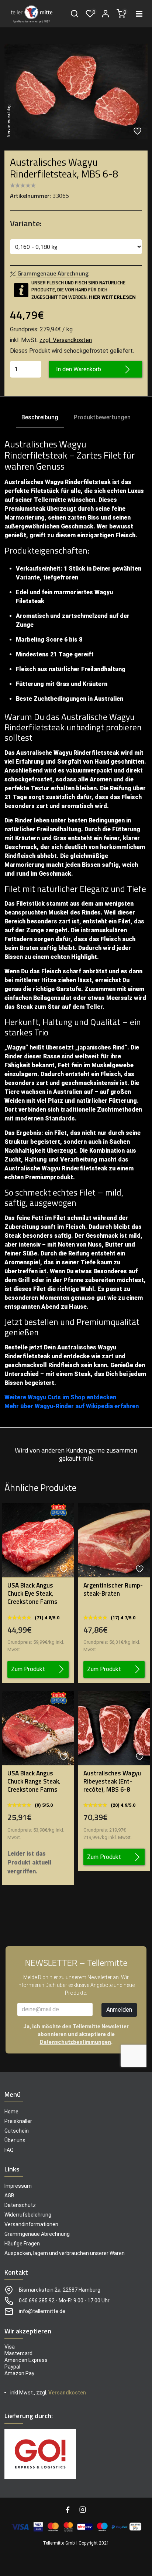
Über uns (15, 2140)
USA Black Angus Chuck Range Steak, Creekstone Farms (34, 1781)
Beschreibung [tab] (40, 417)
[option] (76, 92)
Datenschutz (20, 2205)
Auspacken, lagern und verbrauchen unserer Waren (65, 2253)
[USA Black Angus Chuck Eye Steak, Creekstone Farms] (38, 1540)
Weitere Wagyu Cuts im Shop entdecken (60, 1397)
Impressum (18, 2186)
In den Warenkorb (79, 369)
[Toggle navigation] (139, 14)
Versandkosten (67, 2393)
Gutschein (17, 2130)
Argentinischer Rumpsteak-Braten (113, 1589)
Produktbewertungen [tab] (102, 417)
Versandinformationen (31, 2224)
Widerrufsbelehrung (28, 2215)
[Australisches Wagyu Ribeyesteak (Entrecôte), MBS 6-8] (114, 1728)
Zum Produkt (28, 1669)
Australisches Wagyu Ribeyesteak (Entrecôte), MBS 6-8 (112, 1781)
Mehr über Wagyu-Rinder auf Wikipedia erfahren (72, 1406)
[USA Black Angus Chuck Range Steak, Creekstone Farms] (38, 1728)
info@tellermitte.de (42, 2311)
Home (11, 2111)
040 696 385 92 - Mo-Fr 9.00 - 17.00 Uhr (64, 2301)
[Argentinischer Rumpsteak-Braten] (114, 1540)
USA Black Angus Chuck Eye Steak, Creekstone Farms (32, 1593)
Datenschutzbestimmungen (75, 2042)
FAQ (9, 2150)
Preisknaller (18, 2121)
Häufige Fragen (22, 2244)
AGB (9, 2195)
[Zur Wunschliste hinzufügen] (138, 131)
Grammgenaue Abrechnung (37, 2234)
